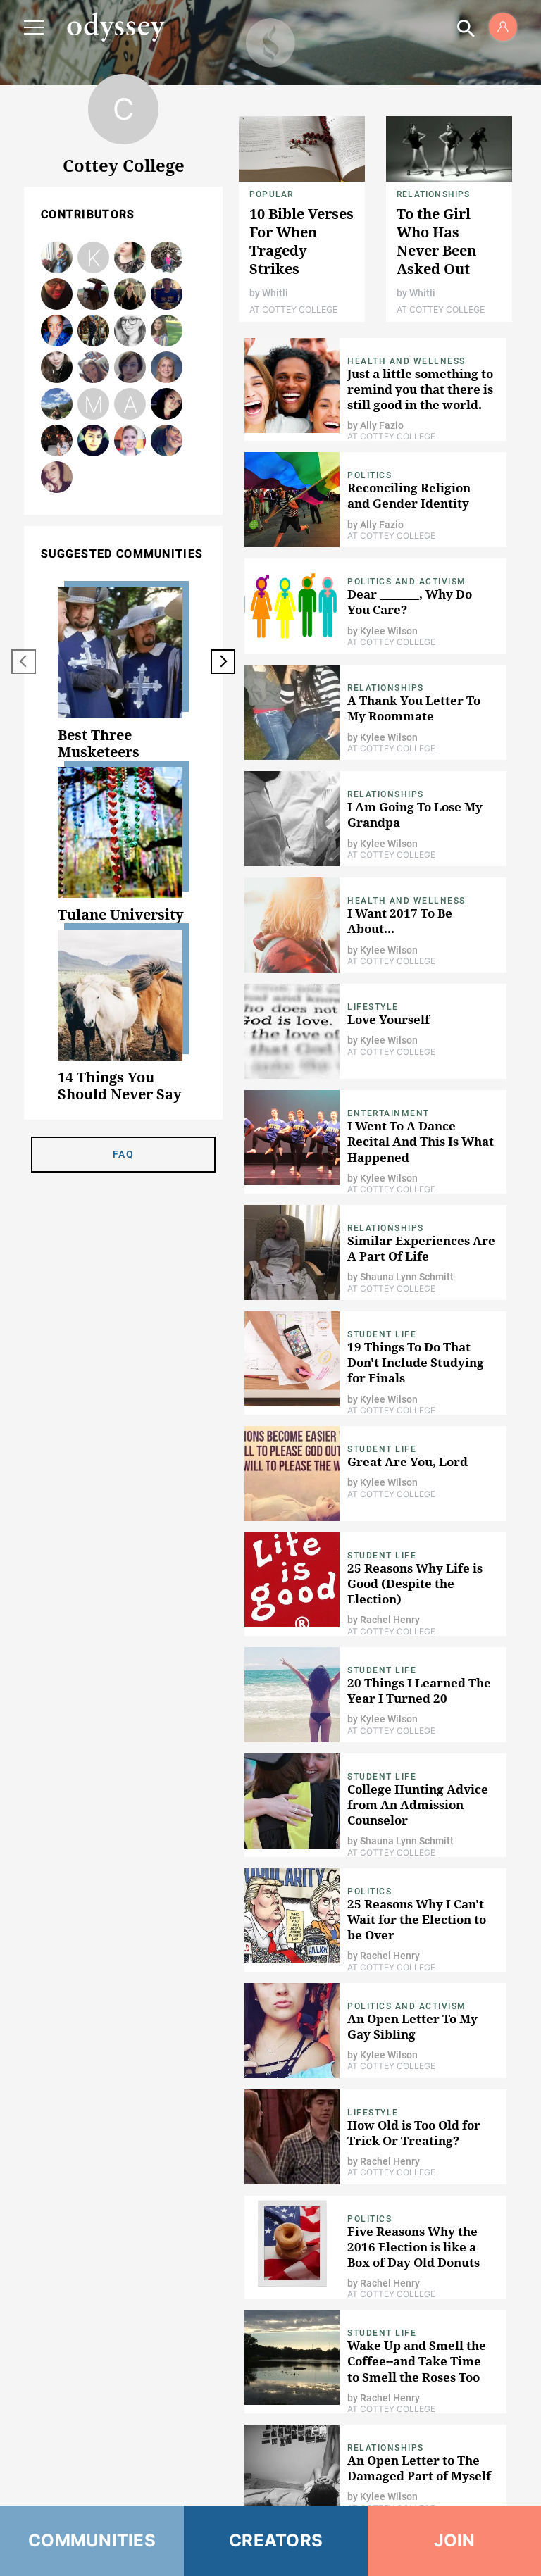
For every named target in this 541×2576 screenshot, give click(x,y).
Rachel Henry (94, 295)
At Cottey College (293, 310)
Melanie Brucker (94, 331)
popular (271, 194)
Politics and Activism (407, 582)
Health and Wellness (406, 361)
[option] (123, 674)
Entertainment (388, 1113)
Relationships (434, 194)
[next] (223, 662)
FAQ (123, 1154)
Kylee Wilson (57, 478)
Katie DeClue (167, 331)
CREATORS (276, 2540)
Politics (369, 475)
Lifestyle (373, 1007)
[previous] (24, 662)
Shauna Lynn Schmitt (167, 368)
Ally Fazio (130, 368)
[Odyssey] (116, 27)
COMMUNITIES (92, 2540)
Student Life (382, 1334)
